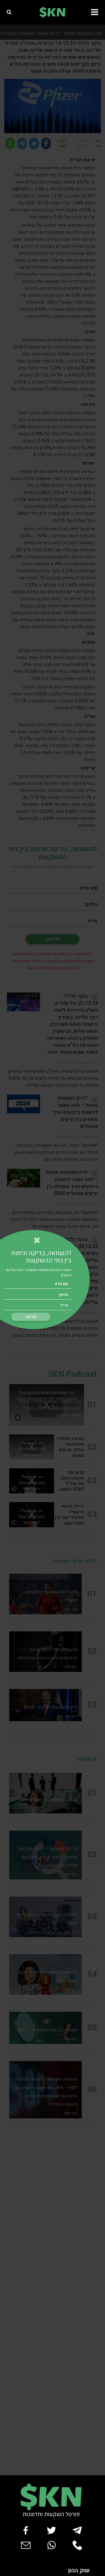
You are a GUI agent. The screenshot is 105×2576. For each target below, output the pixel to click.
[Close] (37, 1240)
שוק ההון (79, 2571)
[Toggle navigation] (96, 12)
